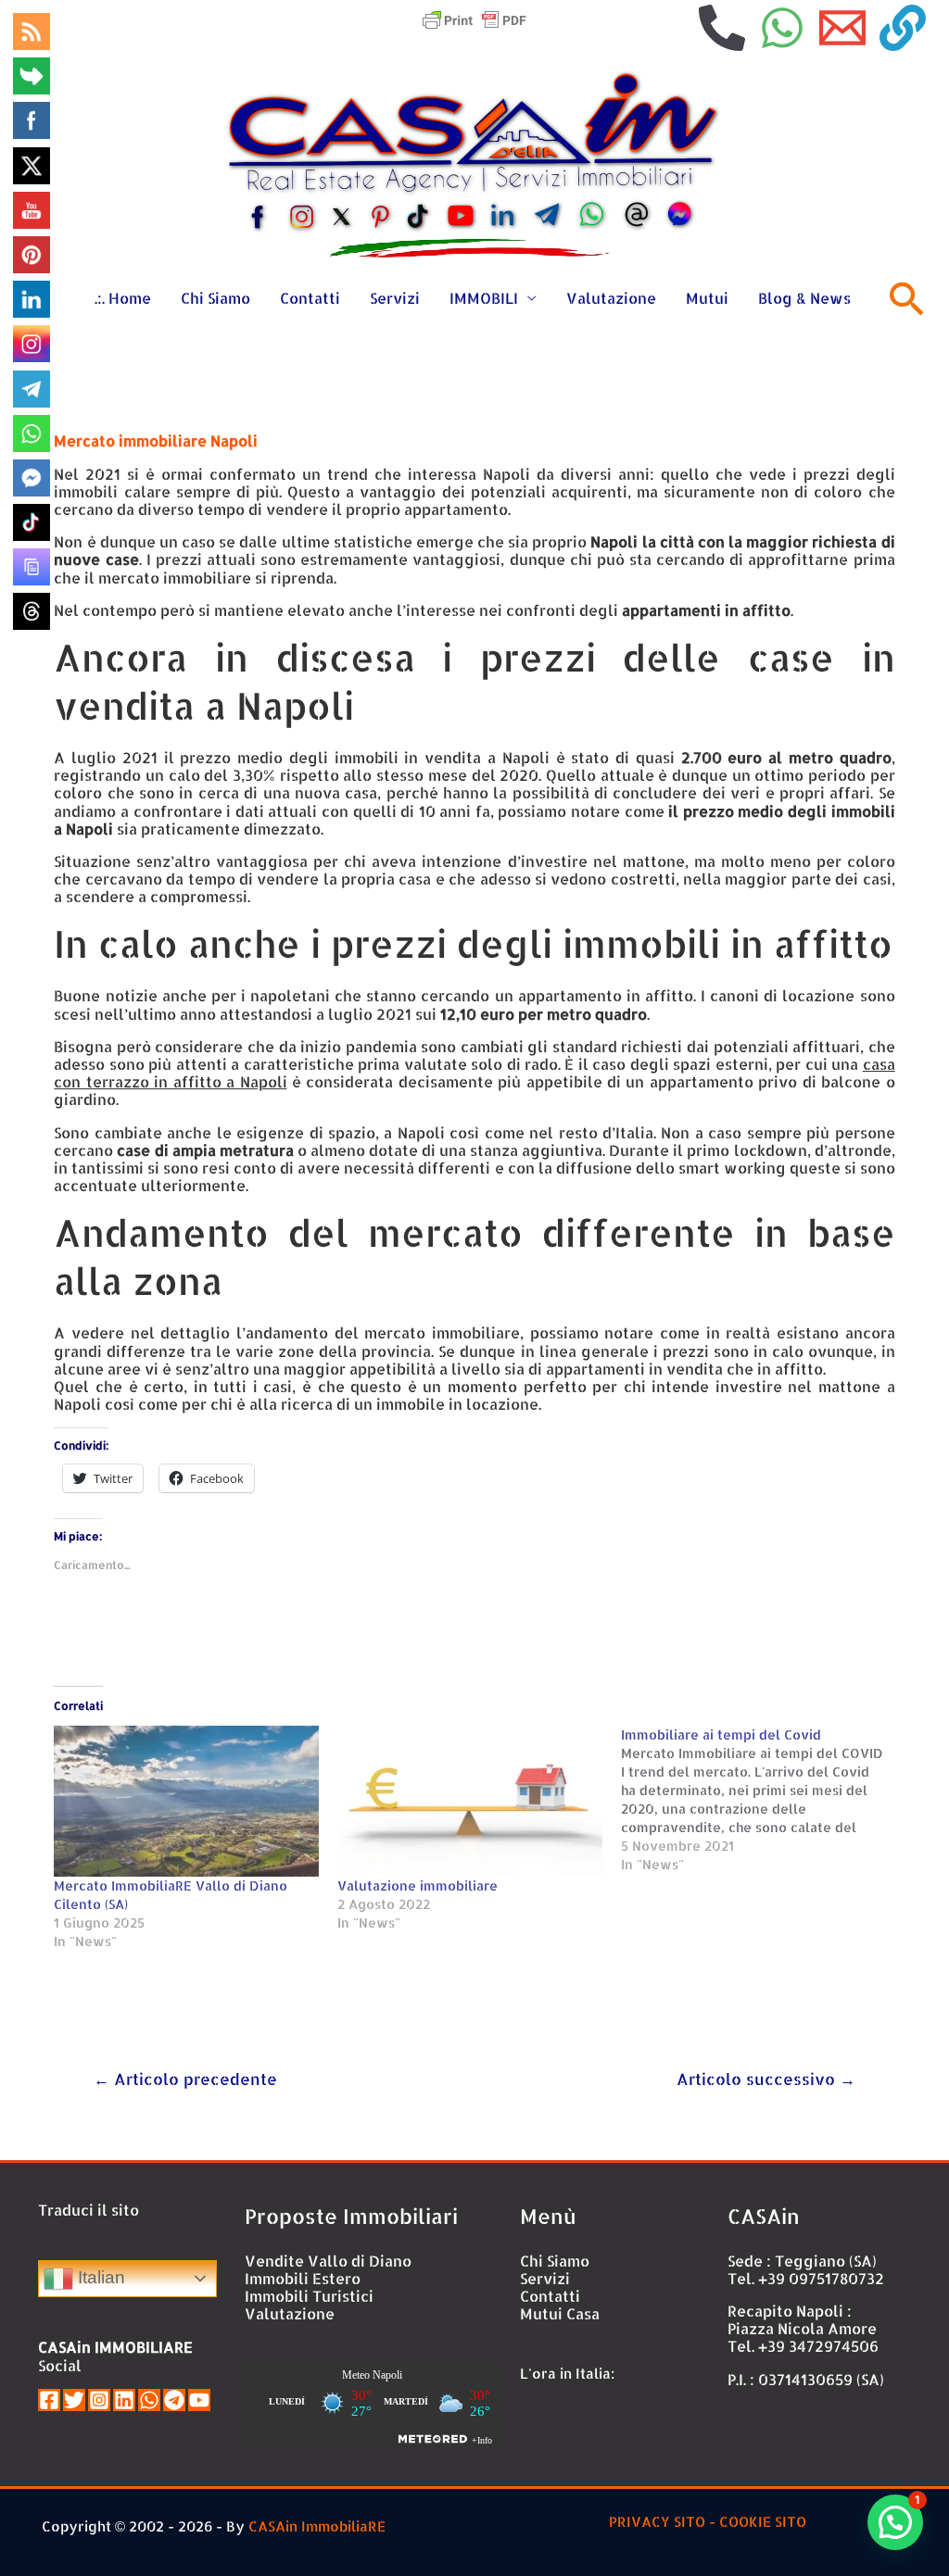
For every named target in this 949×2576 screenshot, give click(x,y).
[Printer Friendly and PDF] (474, 18)
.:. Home (123, 298)
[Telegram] (174, 2400)
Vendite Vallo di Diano (328, 2261)
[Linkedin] (124, 2400)
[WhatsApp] (782, 28)
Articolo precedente (185, 2079)
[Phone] (722, 28)
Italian (99, 2277)
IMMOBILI (484, 298)
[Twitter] (74, 2400)
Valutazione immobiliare (418, 1885)
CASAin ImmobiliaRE (317, 2526)
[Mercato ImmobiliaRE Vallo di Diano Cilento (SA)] (186, 1801)
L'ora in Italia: (567, 2374)
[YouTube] (199, 2400)
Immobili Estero (303, 2278)
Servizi (395, 298)
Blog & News (804, 298)
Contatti (310, 298)
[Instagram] (99, 2400)
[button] (895, 2522)
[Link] (903, 28)
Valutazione (611, 298)
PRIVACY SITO (657, 2522)
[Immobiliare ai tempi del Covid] (763, 1800)
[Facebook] (49, 2400)
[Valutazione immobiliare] (470, 1801)
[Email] (842, 28)
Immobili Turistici (309, 2296)
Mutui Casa (560, 2313)
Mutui (707, 298)
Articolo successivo (766, 2079)
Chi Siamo (215, 298)
